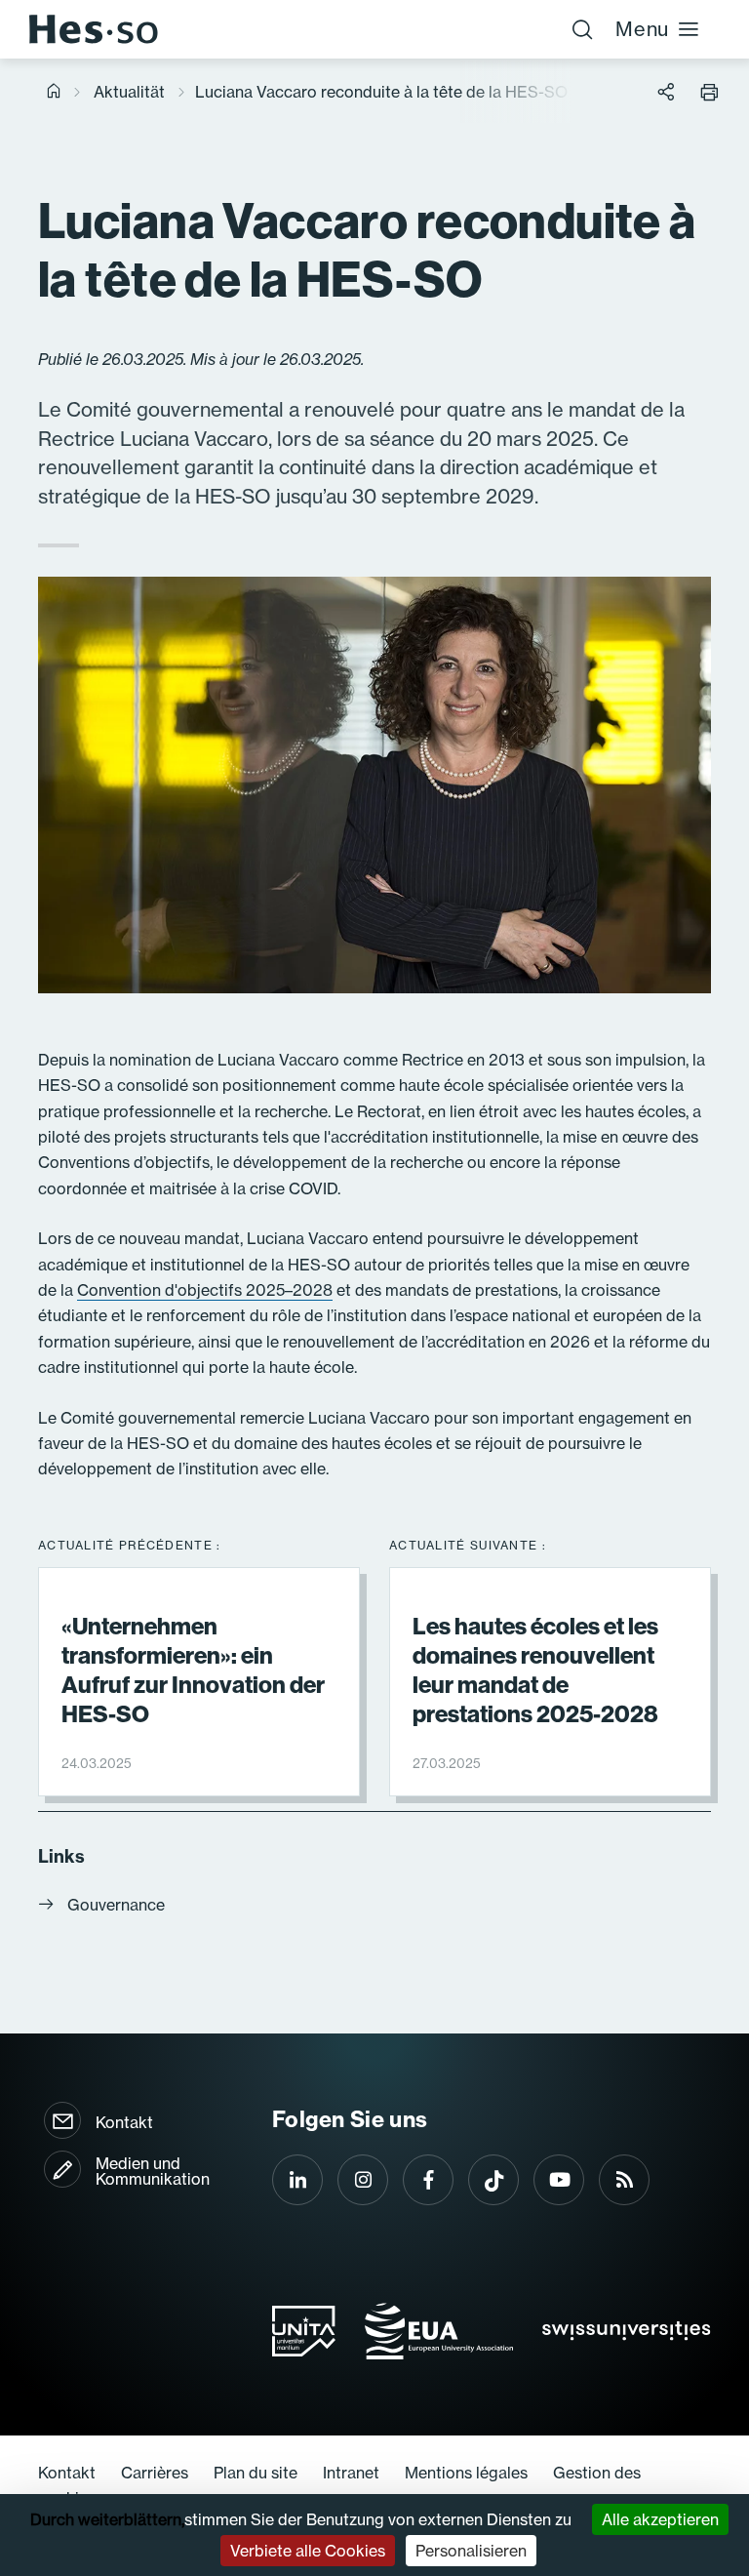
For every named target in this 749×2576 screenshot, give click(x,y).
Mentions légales (466, 2473)
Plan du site (256, 2473)
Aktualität (129, 92)
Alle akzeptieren (660, 2519)
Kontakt (124, 2122)
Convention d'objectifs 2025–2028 (205, 1290)
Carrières (155, 2473)
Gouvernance (116, 1905)
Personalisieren (471, 2551)
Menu (642, 29)
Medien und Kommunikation (153, 2171)
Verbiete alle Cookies (308, 2551)
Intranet (351, 2473)
